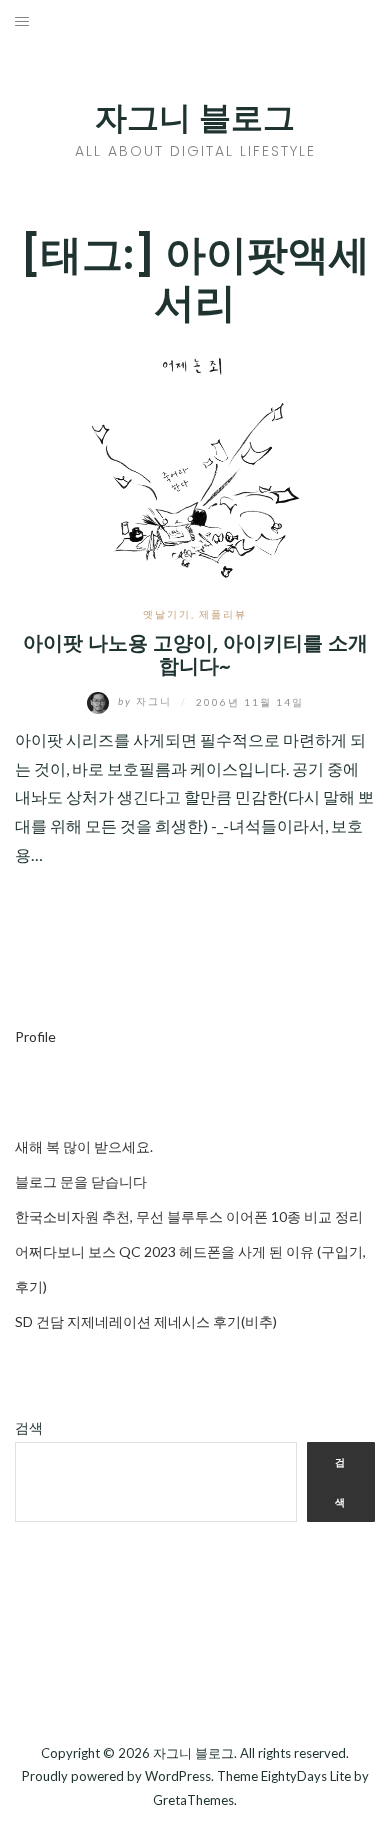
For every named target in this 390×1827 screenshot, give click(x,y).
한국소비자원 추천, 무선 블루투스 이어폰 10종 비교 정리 (189, 1216)
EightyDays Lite (306, 1776)
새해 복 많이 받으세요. (84, 1146)
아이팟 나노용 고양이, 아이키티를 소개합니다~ (195, 654)
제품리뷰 (223, 614)
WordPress (178, 1776)
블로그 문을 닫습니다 (81, 1181)
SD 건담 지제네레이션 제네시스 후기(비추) (146, 1321)
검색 (29, 1427)
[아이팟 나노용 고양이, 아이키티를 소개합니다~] (195, 466)
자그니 (147, 701)
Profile (35, 1036)
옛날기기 (167, 614)
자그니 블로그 (195, 117)
